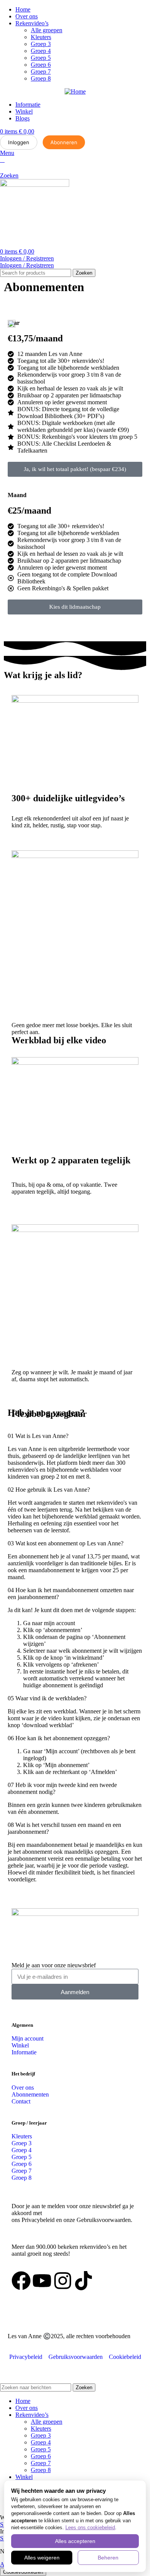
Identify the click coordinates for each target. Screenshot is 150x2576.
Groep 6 (41, 65)
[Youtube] (42, 2281)
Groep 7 (41, 72)
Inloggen (19, 142)
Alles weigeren (42, 2558)
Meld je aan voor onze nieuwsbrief (54, 1965)
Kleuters (41, 37)
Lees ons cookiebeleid (90, 2527)
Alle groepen (47, 30)
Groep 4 (41, 51)
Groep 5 (41, 58)
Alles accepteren (75, 2541)
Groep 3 (41, 44)
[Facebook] (21, 2281)
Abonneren (64, 142)
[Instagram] (63, 2281)
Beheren (108, 2558)
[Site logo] (35, 185)
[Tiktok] (83, 2281)
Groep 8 (41, 78)
